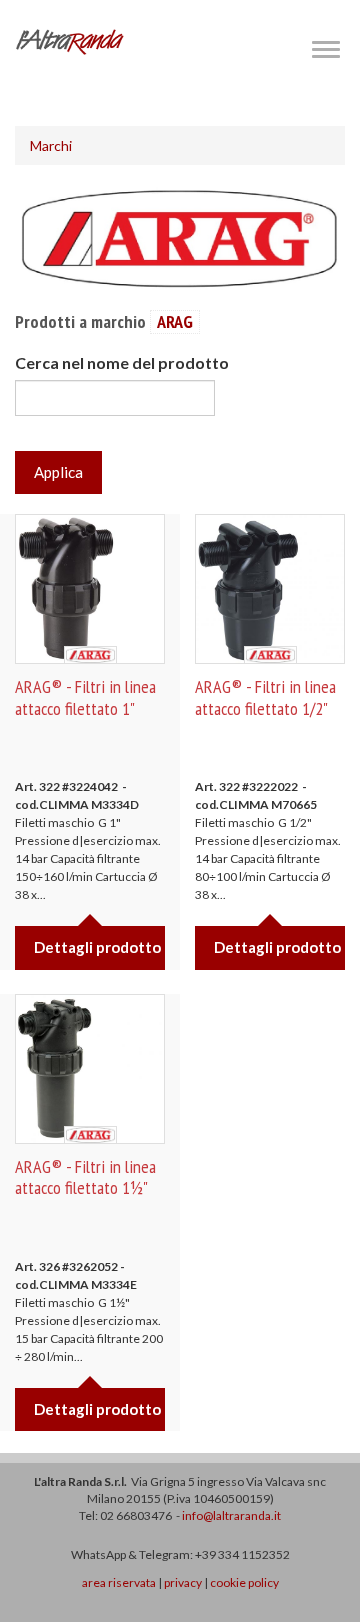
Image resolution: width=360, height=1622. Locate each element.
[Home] (70, 42)
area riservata (119, 1582)
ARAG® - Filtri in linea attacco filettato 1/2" (265, 697)
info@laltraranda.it (231, 1515)
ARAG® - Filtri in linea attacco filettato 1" (85, 697)
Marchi (51, 145)
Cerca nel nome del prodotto (122, 362)
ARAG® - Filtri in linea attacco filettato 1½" (85, 1177)
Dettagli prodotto (97, 947)
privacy (183, 1582)
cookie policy (244, 1582)
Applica (58, 472)
